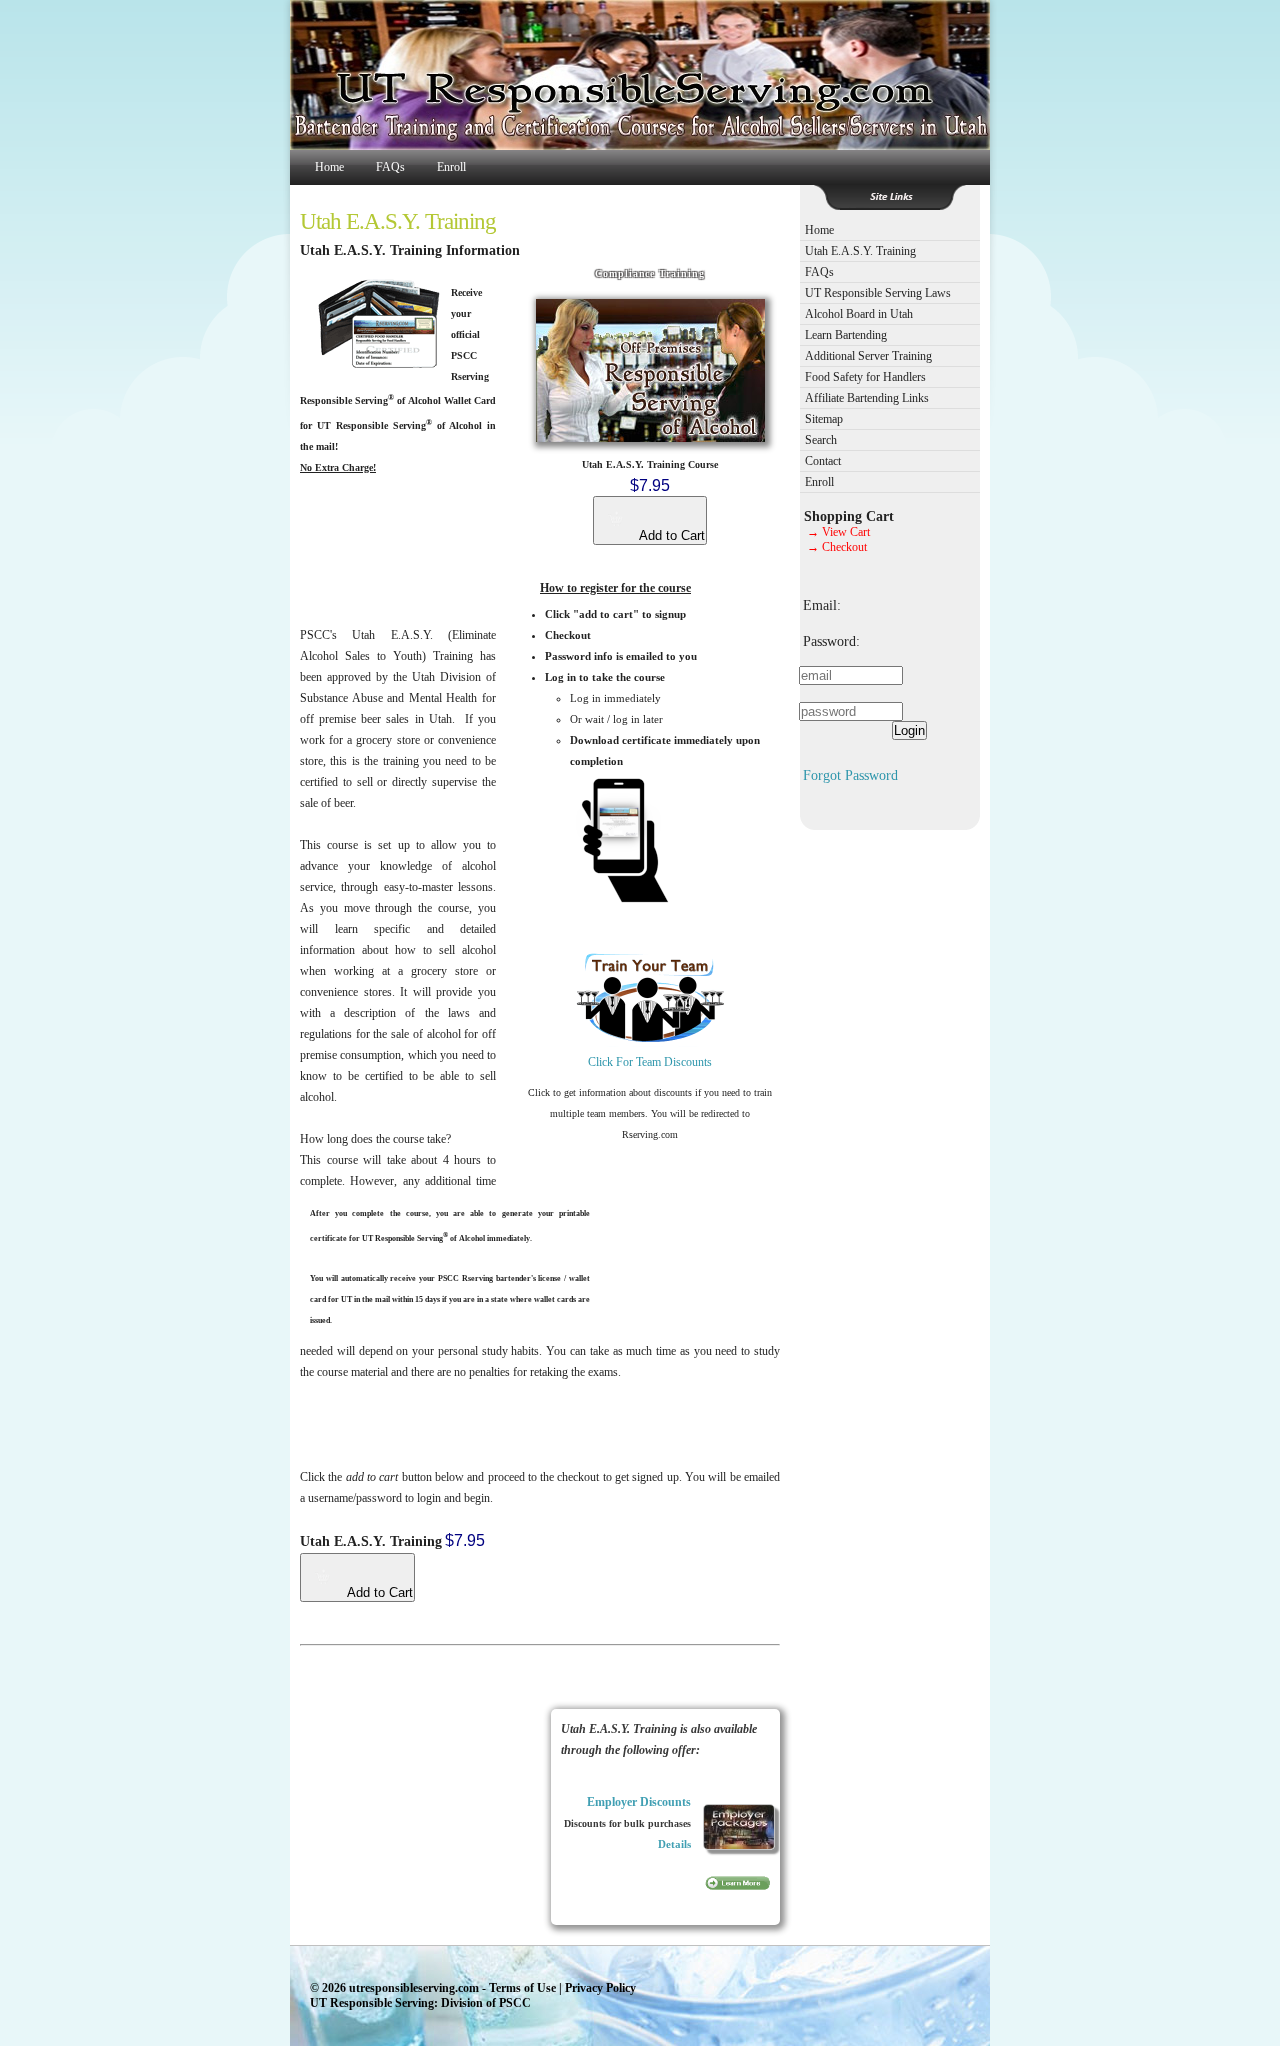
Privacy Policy (600, 1988)
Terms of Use (522, 1988)
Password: (831, 641)
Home (329, 167)
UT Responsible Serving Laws (878, 293)
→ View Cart (838, 532)
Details (674, 1844)
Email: (822, 605)
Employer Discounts (639, 1802)
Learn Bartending (846, 335)
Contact (823, 461)
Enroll (451, 167)
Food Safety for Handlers (865, 377)
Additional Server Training (868, 356)
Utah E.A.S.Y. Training (860, 251)
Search (821, 440)
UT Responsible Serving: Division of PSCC (420, 2003)
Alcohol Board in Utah (859, 314)
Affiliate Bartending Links (867, 398)
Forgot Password (850, 775)
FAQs (390, 167)
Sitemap (824, 419)
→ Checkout (837, 547)
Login (909, 730)
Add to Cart (670, 535)
